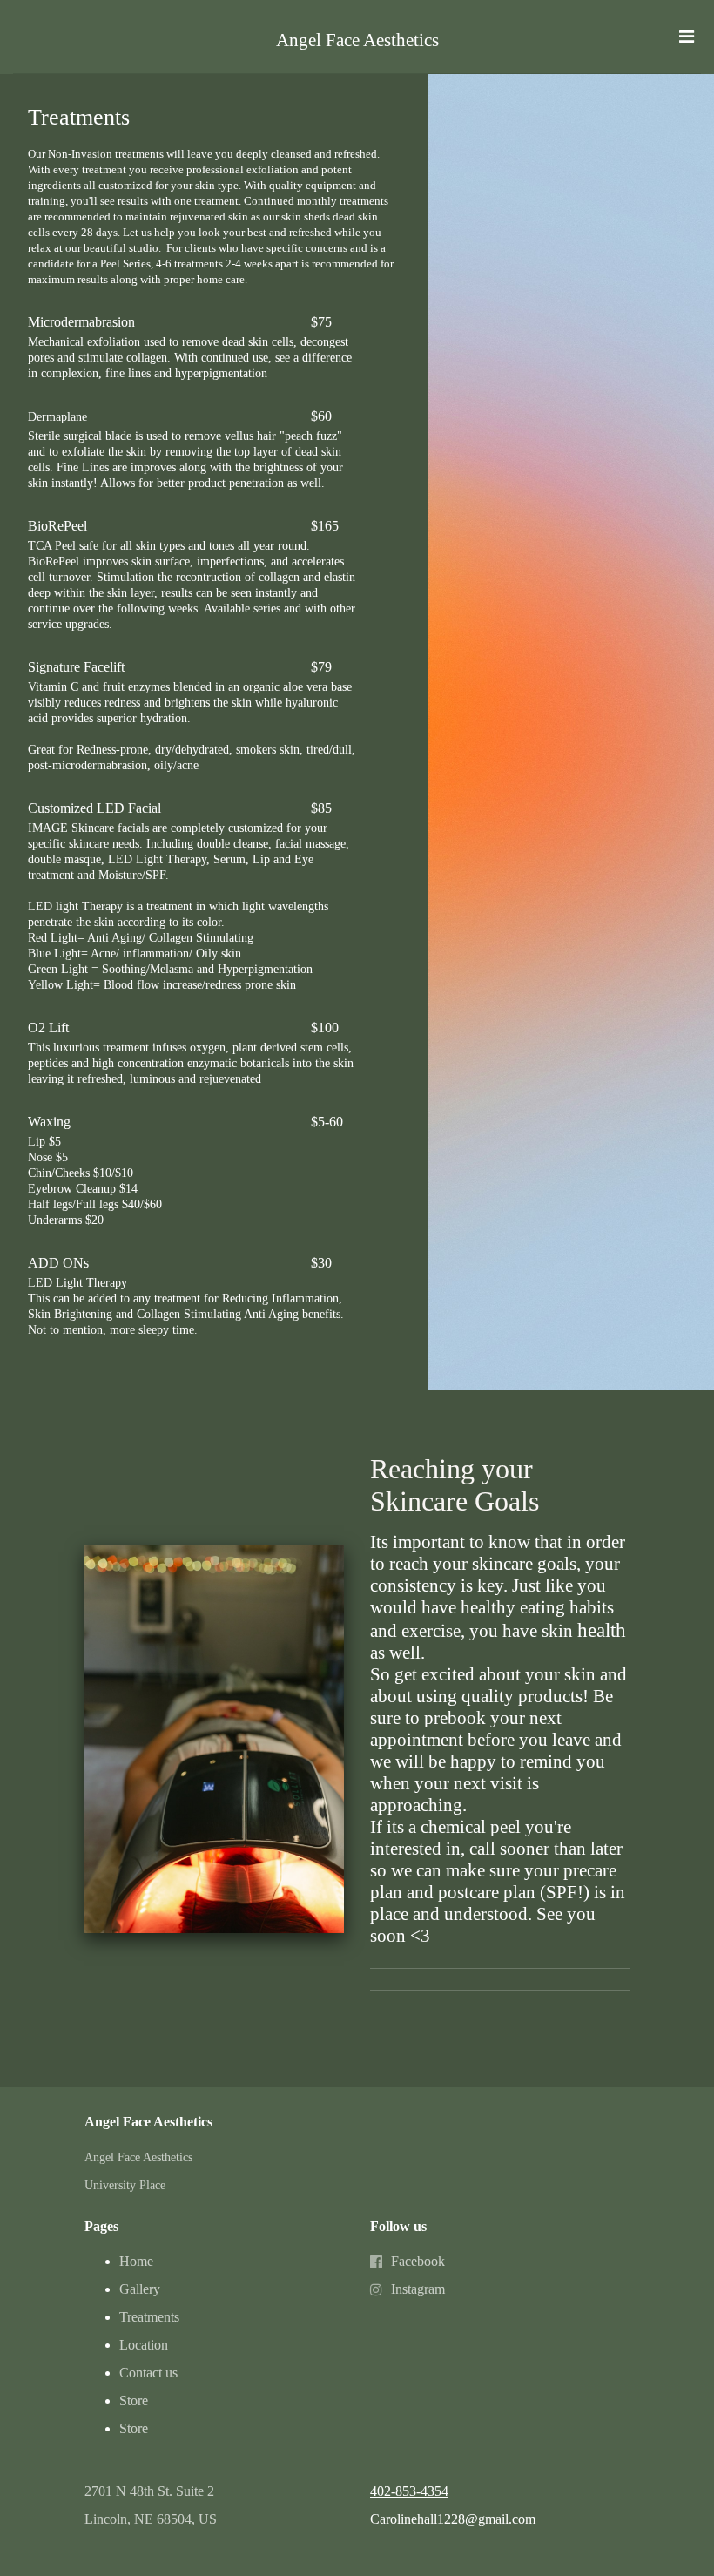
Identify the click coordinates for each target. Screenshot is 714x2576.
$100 (325, 1028)
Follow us (398, 2226)
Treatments (149, 2317)
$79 (321, 667)
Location (144, 2345)
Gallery (140, 2289)
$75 (321, 322)
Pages (101, 2226)
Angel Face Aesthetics (357, 40)
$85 (321, 808)
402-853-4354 (409, 2491)
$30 (321, 1263)
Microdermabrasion (81, 322)
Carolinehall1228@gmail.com (453, 2519)
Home (136, 2261)
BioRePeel (57, 526)
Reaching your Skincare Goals (455, 1485)
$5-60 (327, 1122)
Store (134, 2400)
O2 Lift (48, 1028)
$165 (325, 526)
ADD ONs (58, 1263)
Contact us (148, 2373)
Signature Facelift (78, 667)
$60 (321, 416)
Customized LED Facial (94, 808)
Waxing (49, 1122)
